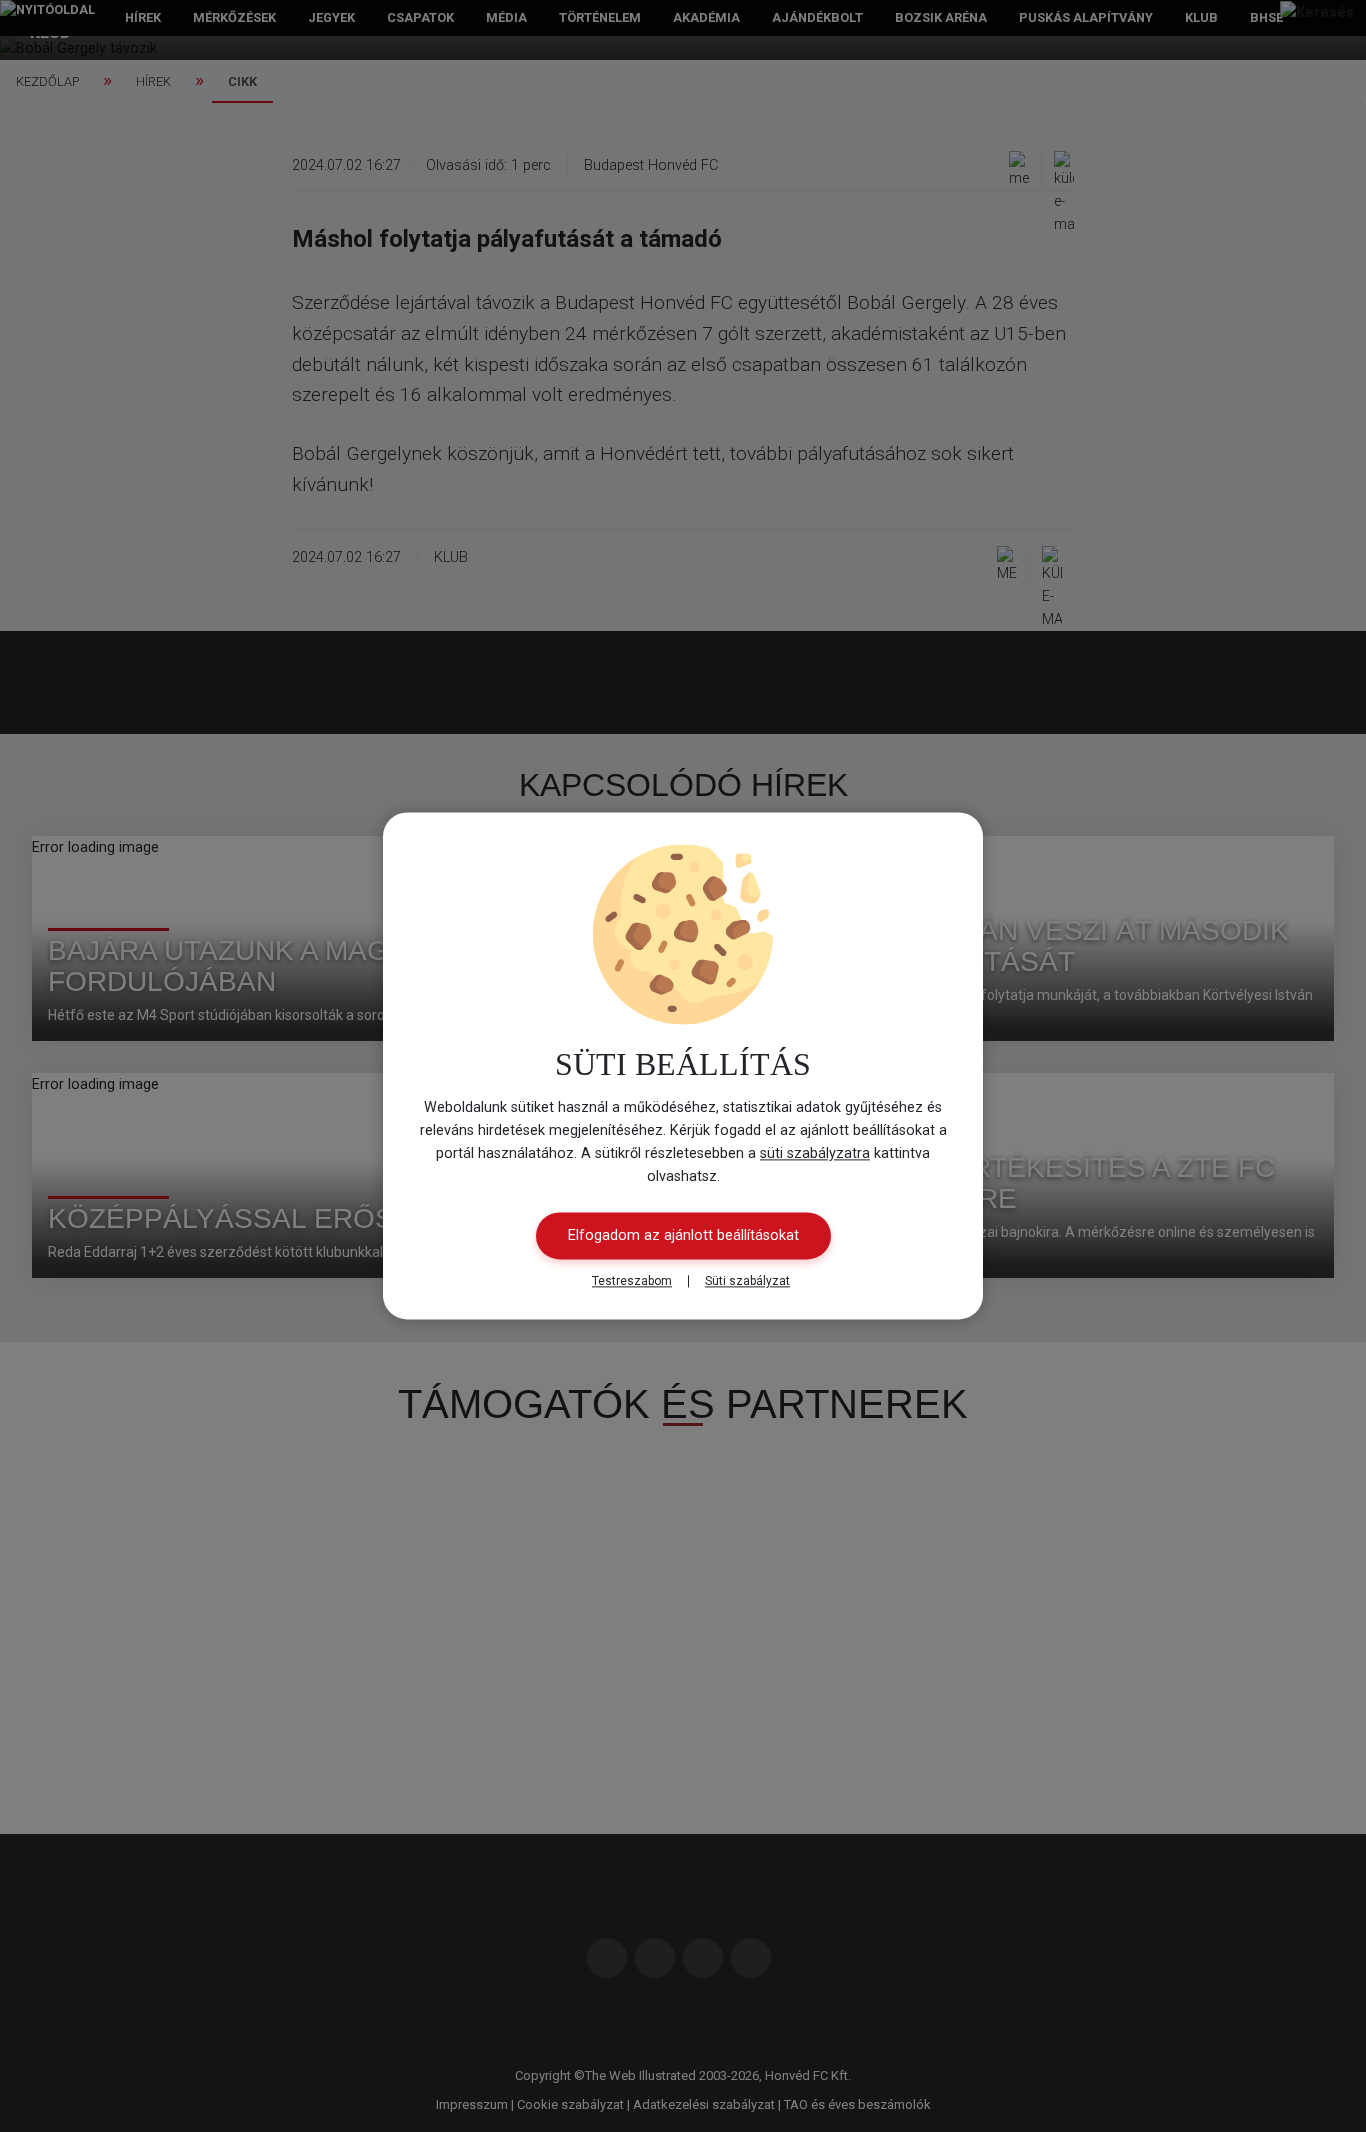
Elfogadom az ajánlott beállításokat (683, 1236)
